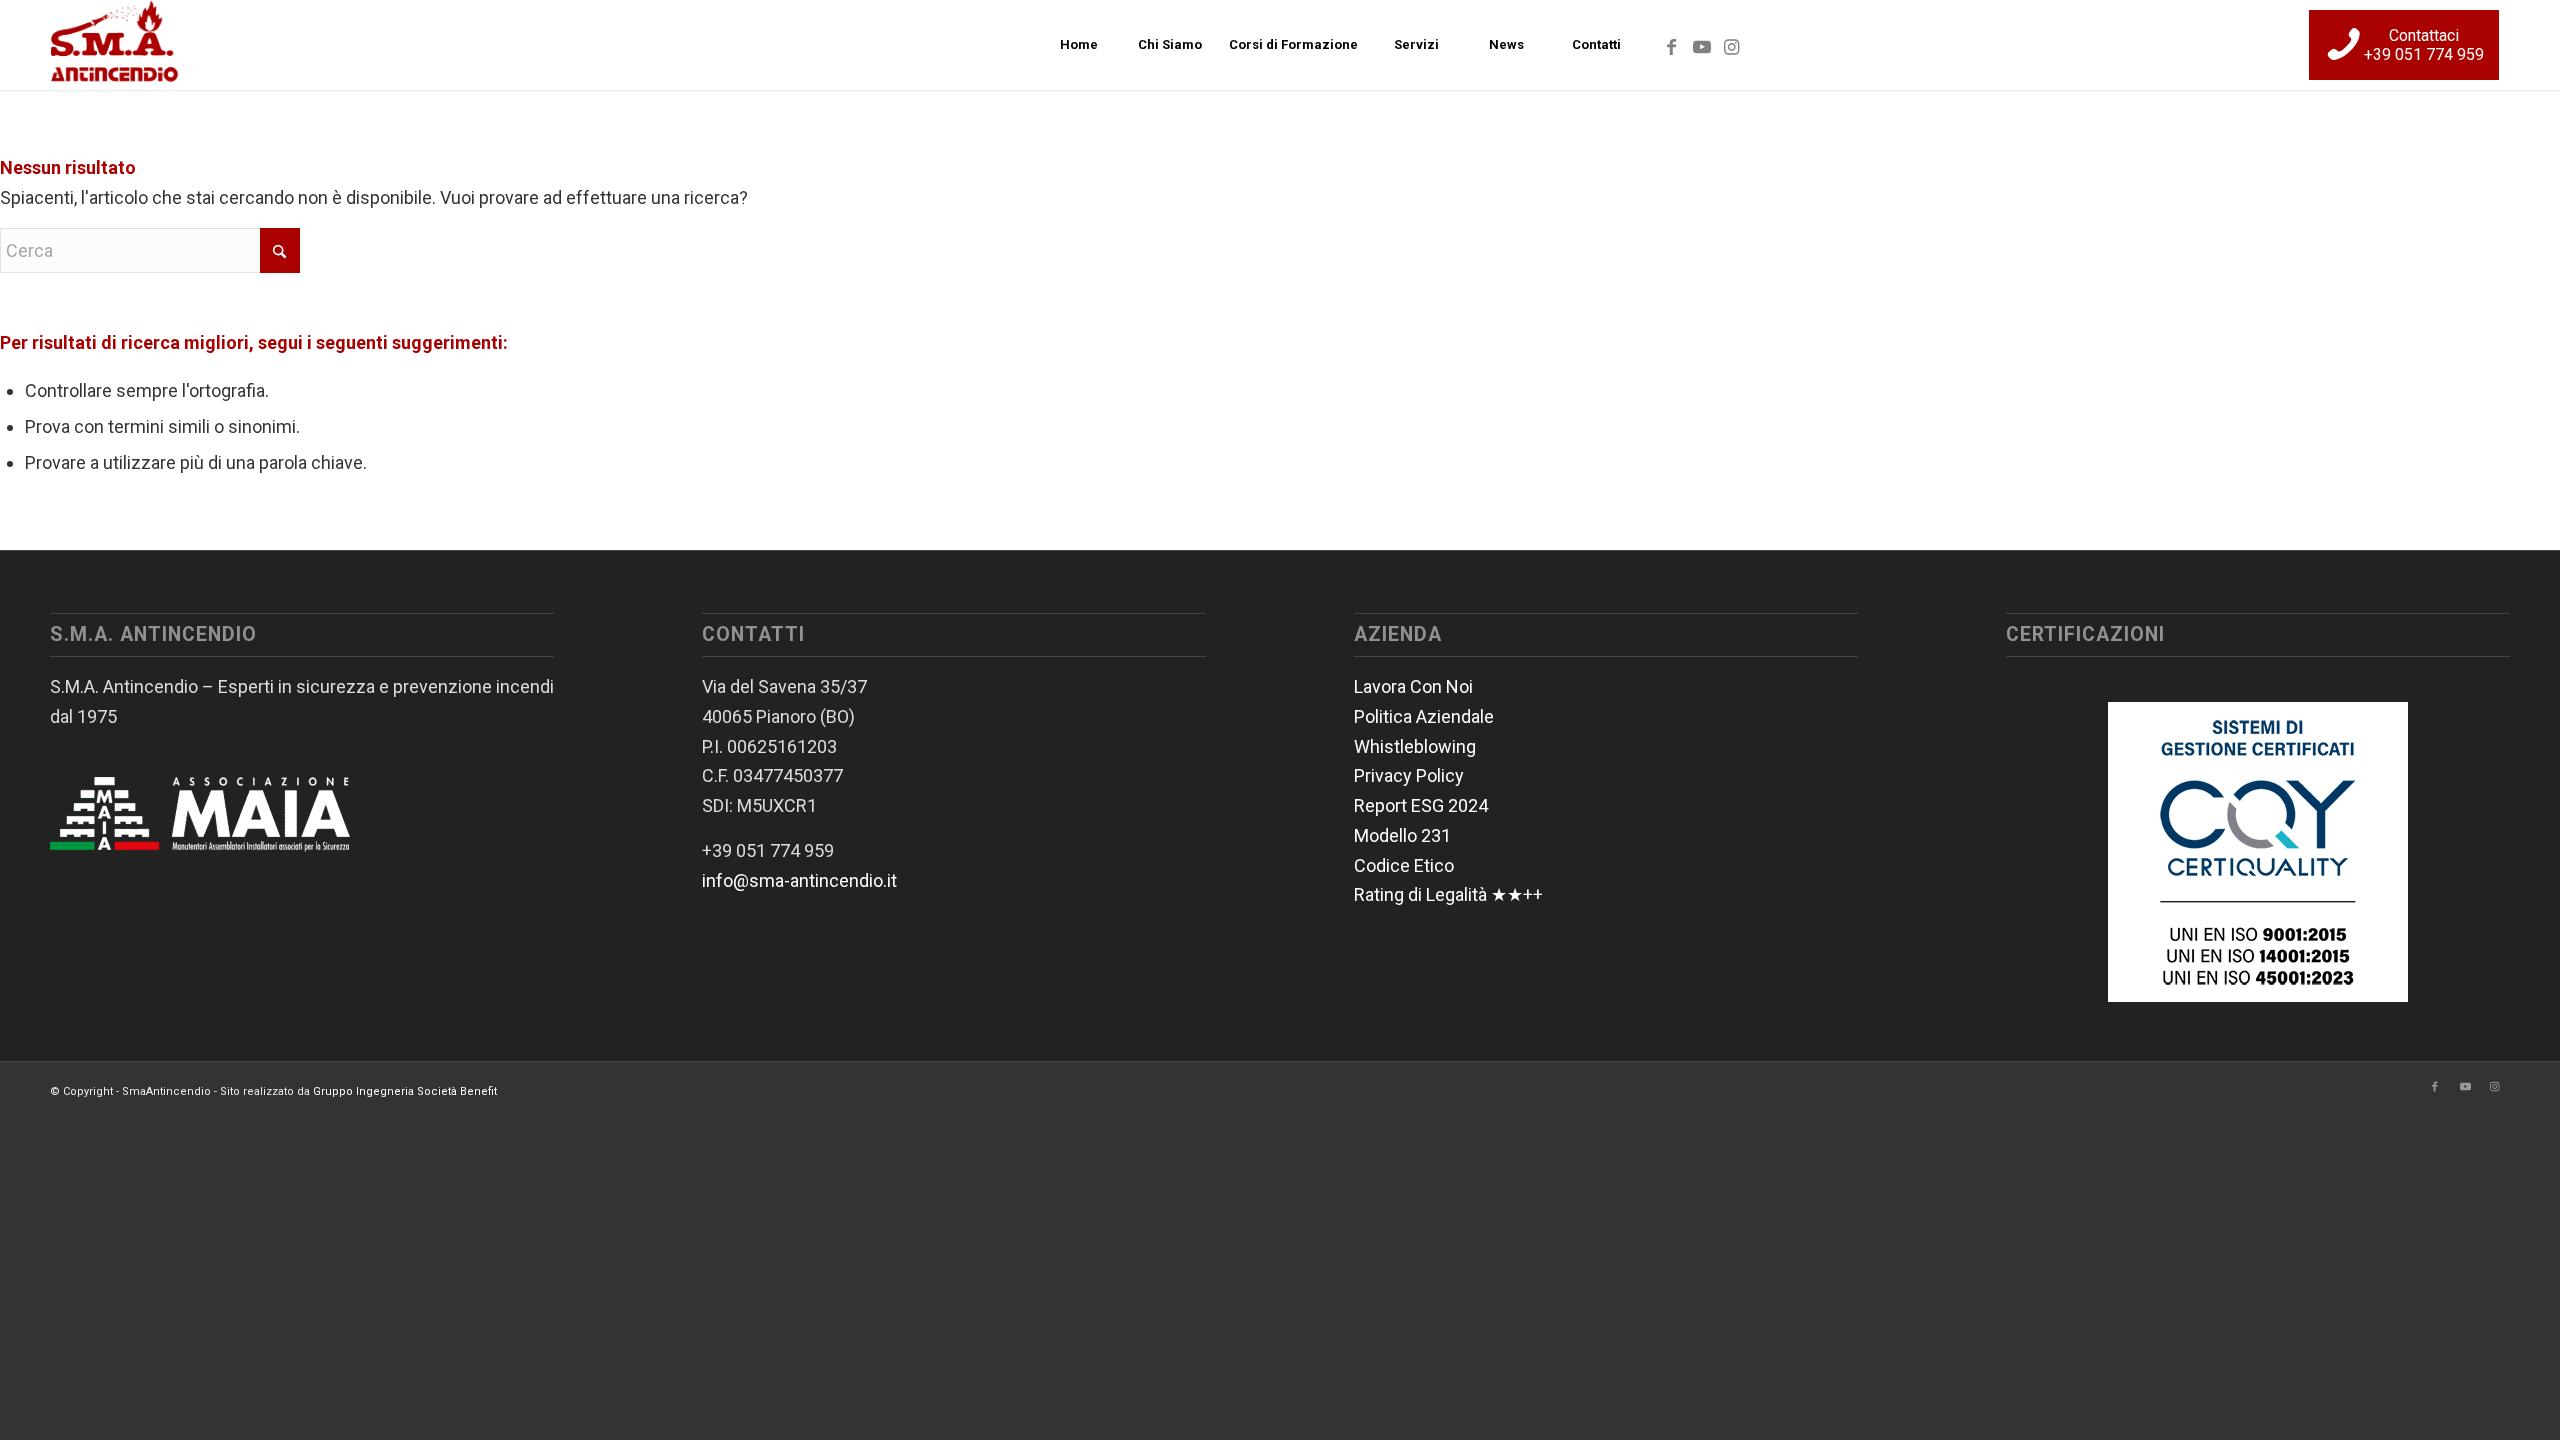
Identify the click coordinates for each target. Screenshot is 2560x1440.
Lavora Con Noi (1413, 686)
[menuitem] (1079, 45)
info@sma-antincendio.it (799, 880)
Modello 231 (1402, 835)
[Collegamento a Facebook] (1672, 44)
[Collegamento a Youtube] (1702, 44)
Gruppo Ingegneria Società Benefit (405, 1091)
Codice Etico (1404, 865)
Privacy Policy (1409, 775)
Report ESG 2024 (1421, 805)
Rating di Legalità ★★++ (1448, 894)
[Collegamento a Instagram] (1732, 44)
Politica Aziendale (1424, 716)
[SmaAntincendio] (115, 45)
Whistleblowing (1415, 746)
